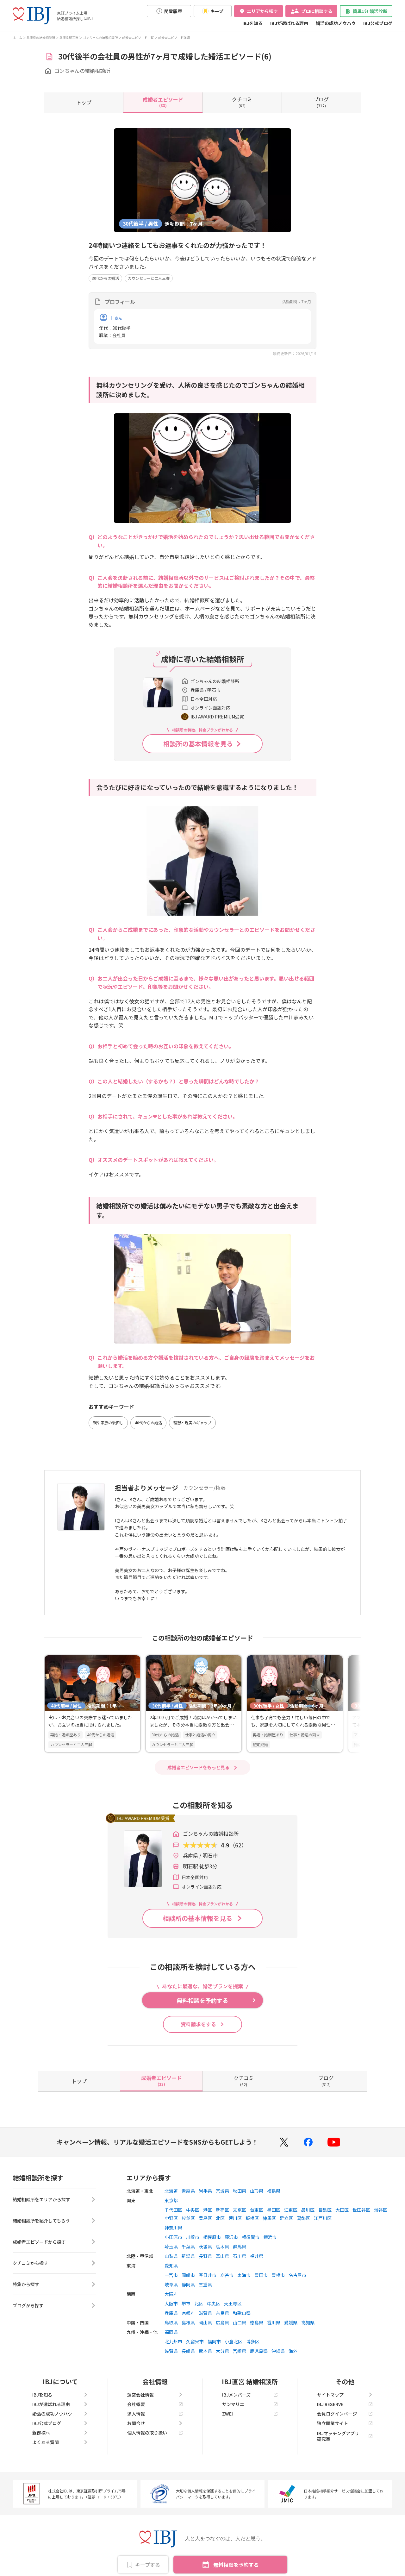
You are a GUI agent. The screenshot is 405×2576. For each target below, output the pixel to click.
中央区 (193, 2210)
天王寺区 (233, 2303)
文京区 (240, 2210)
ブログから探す (28, 2305)
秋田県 (240, 2191)
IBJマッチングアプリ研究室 (338, 2436)
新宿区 (222, 2210)
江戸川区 (323, 2218)
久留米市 (195, 2341)
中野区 (171, 2218)
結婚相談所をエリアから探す (41, 2199)
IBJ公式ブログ (378, 23)
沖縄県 (278, 2351)
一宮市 (171, 2275)
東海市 (244, 2275)
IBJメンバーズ (236, 2395)
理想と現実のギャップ (192, 1423)
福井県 (257, 2256)
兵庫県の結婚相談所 (41, 38)
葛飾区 (303, 2218)
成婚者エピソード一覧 (138, 38)
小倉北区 (234, 2341)
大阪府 (171, 2294)
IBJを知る (252, 23)
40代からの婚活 (148, 1423)
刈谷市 (227, 2275)
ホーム (17, 38)
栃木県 (222, 2247)
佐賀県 (171, 2351)
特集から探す (26, 2284)
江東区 (291, 2210)
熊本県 (205, 2351)
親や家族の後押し (108, 1423)
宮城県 (222, 2191)
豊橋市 (278, 2275)
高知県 (308, 2322)
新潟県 (188, 2256)
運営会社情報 (140, 2395)
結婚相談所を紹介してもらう (41, 2221)
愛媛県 (291, 2322)
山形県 (257, 2191)
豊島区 (205, 2218)
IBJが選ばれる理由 (289, 23)
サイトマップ (330, 2395)
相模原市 (212, 2237)
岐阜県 (171, 2285)
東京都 (171, 2200)
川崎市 (193, 2237)
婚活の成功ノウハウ (336, 23)
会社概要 (136, 2404)
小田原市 (173, 2237)
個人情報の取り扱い (147, 2433)
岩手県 (205, 2191)
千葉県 (188, 2247)
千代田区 (173, 2210)
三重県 (205, 2285)
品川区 (308, 2210)
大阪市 (171, 2303)
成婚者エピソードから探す (39, 2242)
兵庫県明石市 (69, 38)
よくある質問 (46, 2442)
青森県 (188, 2191)
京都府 (188, 2313)
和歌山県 (242, 2313)
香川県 (274, 2322)
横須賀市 (251, 2237)
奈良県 (222, 2313)
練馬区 (269, 2218)
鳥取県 (171, 2322)
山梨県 (171, 2256)
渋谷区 (381, 2210)
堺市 (186, 2303)
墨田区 (274, 2210)
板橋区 (252, 2218)
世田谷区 (361, 2210)
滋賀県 (205, 2313)
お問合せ (136, 2423)
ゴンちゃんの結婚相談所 (100, 38)
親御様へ (41, 2433)
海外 (293, 2351)
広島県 (222, 2322)
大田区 (342, 2210)
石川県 (240, 2256)
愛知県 (171, 2266)
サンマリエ (233, 2404)
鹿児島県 (259, 2351)
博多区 (253, 2341)
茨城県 (205, 2247)
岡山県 (205, 2322)
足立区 (286, 2218)
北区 (220, 2218)
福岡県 (171, 2332)
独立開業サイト (333, 2423)
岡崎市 (188, 2275)
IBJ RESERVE (330, 2404)
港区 (208, 2210)
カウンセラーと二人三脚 (149, 278)
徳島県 (257, 2322)
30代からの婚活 (105, 278)
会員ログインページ (337, 2414)
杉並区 (188, 2218)
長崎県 (188, 2351)
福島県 (274, 2191)
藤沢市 (231, 2237)
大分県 (222, 2351)
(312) (321, 102)
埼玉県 (171, 2247)
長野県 (205, 2256)
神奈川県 (173, 2228)
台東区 (257, 2210)
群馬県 (240, 2247)
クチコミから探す (30, 2263)
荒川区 (235, 2218)
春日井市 (208, 2275)
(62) (242, 102)
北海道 (171, 2191)
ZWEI (227, 2414)
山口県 (240, 2322)
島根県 (188, 2322)
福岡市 (214, 2341)
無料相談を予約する (236, 2565)
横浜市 (270, 2237)
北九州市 (173, 2341)
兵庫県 (171, 2313)
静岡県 (188, 2285)
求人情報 (136, 2414)
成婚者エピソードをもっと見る (198, 1767)
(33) (163, 102)
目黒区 (325, 2210)
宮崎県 (240, 2351)
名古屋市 (297, 2275)
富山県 (222, 2256)
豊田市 (261, 2275)
